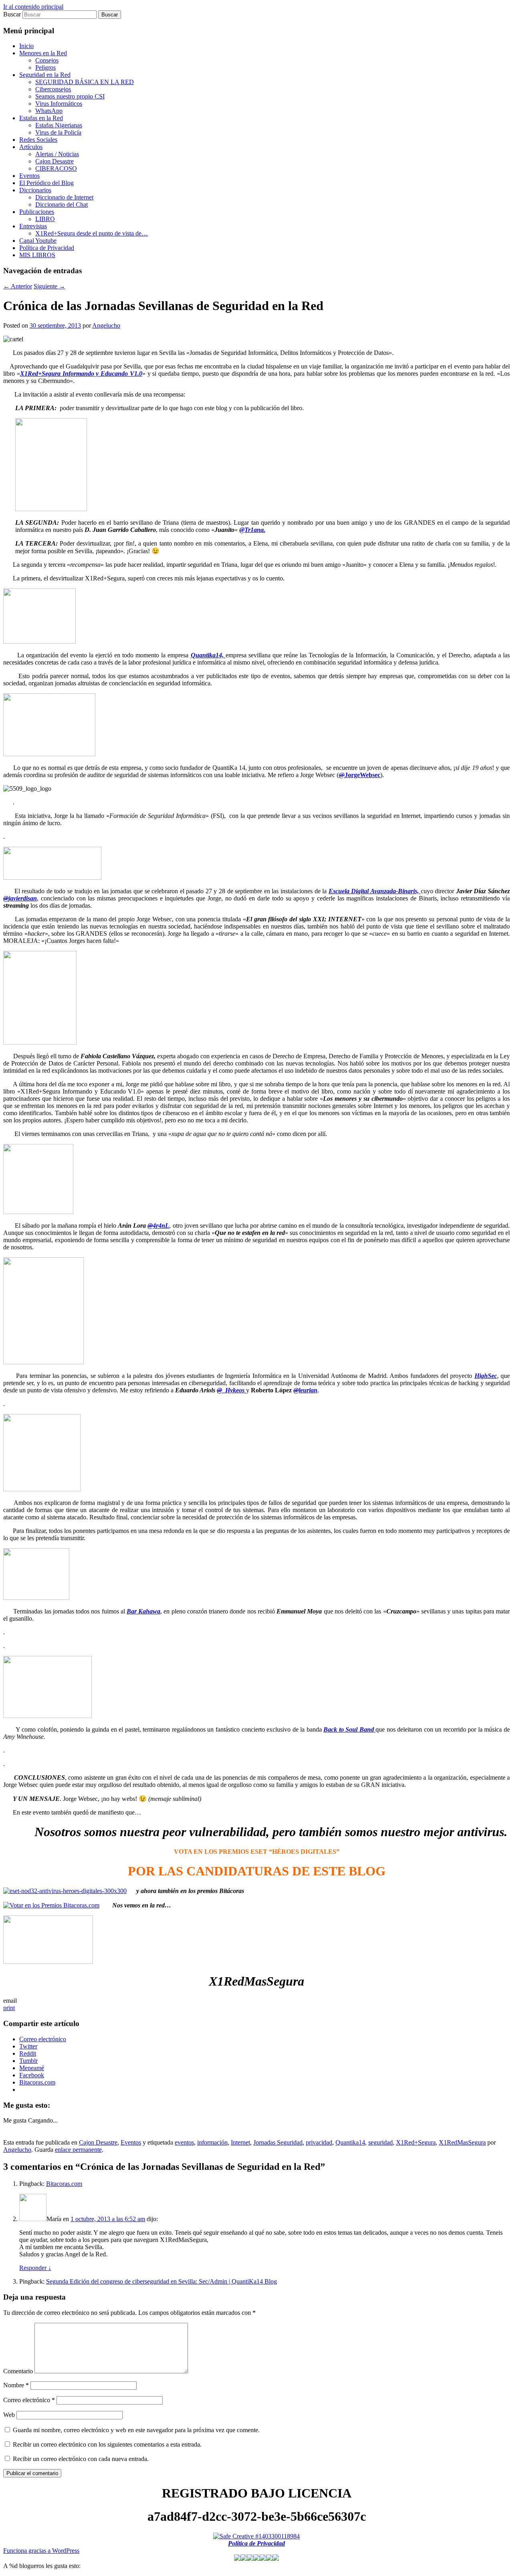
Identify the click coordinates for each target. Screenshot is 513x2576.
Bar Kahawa (143, 1611)
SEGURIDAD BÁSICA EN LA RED (85, 82)
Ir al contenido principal (33, 7)
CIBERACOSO (56, 168)
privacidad (319, 2142)
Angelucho (106, 325)
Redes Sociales (38, 140)
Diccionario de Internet (64, 197)
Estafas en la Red (41, 118)
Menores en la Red (43, 53)
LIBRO (45, 219)
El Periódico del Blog (46, 183)
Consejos (47, 60)
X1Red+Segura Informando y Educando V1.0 (81, 374)
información (212, 2142)
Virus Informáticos (59, 104)
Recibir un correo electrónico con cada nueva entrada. (81, 2459)
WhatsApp (49, 111)
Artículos (31, 147)
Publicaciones (37, 212)
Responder (35, 2268)
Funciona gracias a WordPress (41, 2551)
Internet (240, 2142)
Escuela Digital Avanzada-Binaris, (375, 891)
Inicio (26, 46)
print (9, 2008)
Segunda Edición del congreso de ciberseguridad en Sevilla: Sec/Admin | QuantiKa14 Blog (162, 2281)
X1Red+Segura (416, 2142)
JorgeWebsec (360, 775)
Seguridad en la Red (45, 75)
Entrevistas (33, 226)
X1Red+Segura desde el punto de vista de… (92, 233)
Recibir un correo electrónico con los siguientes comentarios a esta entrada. (107, 2444)
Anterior (18, 286)
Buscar (12, 14)
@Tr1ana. (252, 530)
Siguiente (49, 286)
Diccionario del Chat (62, 204)
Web (9, 2415)
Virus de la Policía (58, 132)
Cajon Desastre (55, 161)
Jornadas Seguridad (278, 2142)
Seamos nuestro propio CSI (70, 96)
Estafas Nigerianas (59, 125)
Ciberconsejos (53, 89)
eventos (184, 2142)
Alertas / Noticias (57, 154)
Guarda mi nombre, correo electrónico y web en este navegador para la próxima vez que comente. (136, 2430)
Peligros (45, 67)
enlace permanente (78, 2150)
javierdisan (20, 898)
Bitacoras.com (64, 2184)
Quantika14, (208, 655)
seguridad (381, 2142)
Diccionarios (35, 190)
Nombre (16, 2385)
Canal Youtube (38, 241)
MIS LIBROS (37, 255)
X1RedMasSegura (462, 2142)
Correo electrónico (29, 2400)
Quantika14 (350, 2142)
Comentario (18, 2371)
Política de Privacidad (47, 248)
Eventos (29, 176)
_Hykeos (231, 1390)
